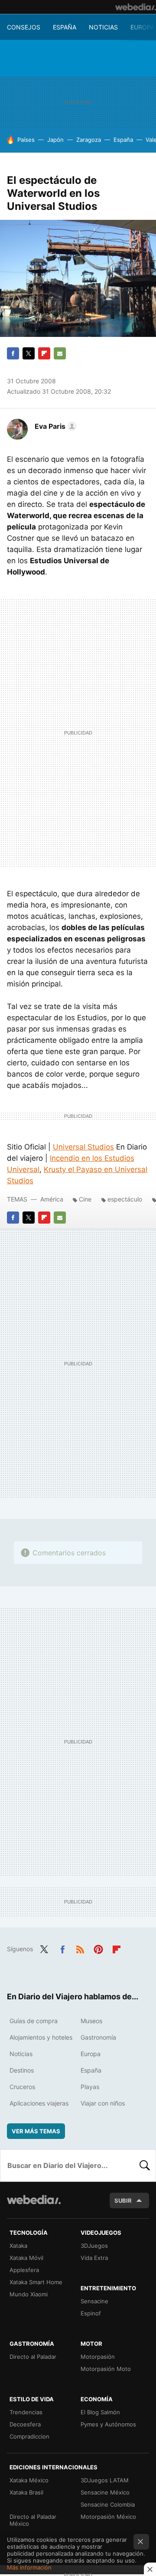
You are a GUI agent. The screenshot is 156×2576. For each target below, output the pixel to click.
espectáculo (125, 1199)
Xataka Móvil (26, 2258)
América (52, 1199)
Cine (85, 1199)
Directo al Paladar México (33, 2520)
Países (26, 140)
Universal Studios (83, 1147)
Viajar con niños (103, 2103)
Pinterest (98, 1948)
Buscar (145, 2165)
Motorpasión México (108, 2517)
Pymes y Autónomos (108, 2424)
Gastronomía (98, 2037)
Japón (55, 140)
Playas (90, 2087)
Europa (142, 27)
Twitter (29, 353)
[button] (54, 426)
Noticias (103, 27)
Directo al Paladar (33, 2357)
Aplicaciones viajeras (39, 2103)
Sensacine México (105, 2492)
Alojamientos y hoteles (41, 2037)
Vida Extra (94, 2258)
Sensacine (94, 2301)
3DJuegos (94, 2246)
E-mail (60, 353)
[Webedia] (136, 7)
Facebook (13, 353)
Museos (91, 2021)
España (65, 27)
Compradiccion (29, 2436)
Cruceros (22, 2087)
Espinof (91, 2313)
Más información (29, 2567)
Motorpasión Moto (106, 2369)
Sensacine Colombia (108, 2504)
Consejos (24, 27)
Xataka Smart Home (36, 2282)
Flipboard (44, 353)
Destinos (22, 2070)
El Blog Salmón (100, 2412)
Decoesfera (25, 2424)
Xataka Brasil (26, 2492)
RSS (80, 1948)
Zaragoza (89, 140)
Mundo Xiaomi (29, 2294)
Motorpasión (98, 2357)
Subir (123, 2201)
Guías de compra (34, 2021)
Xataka (18, 2246)
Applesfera (24, 2270)
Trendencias (26, 2412)
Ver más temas (36, 2131)
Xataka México (29, 2480)
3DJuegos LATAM (105, 2480)
